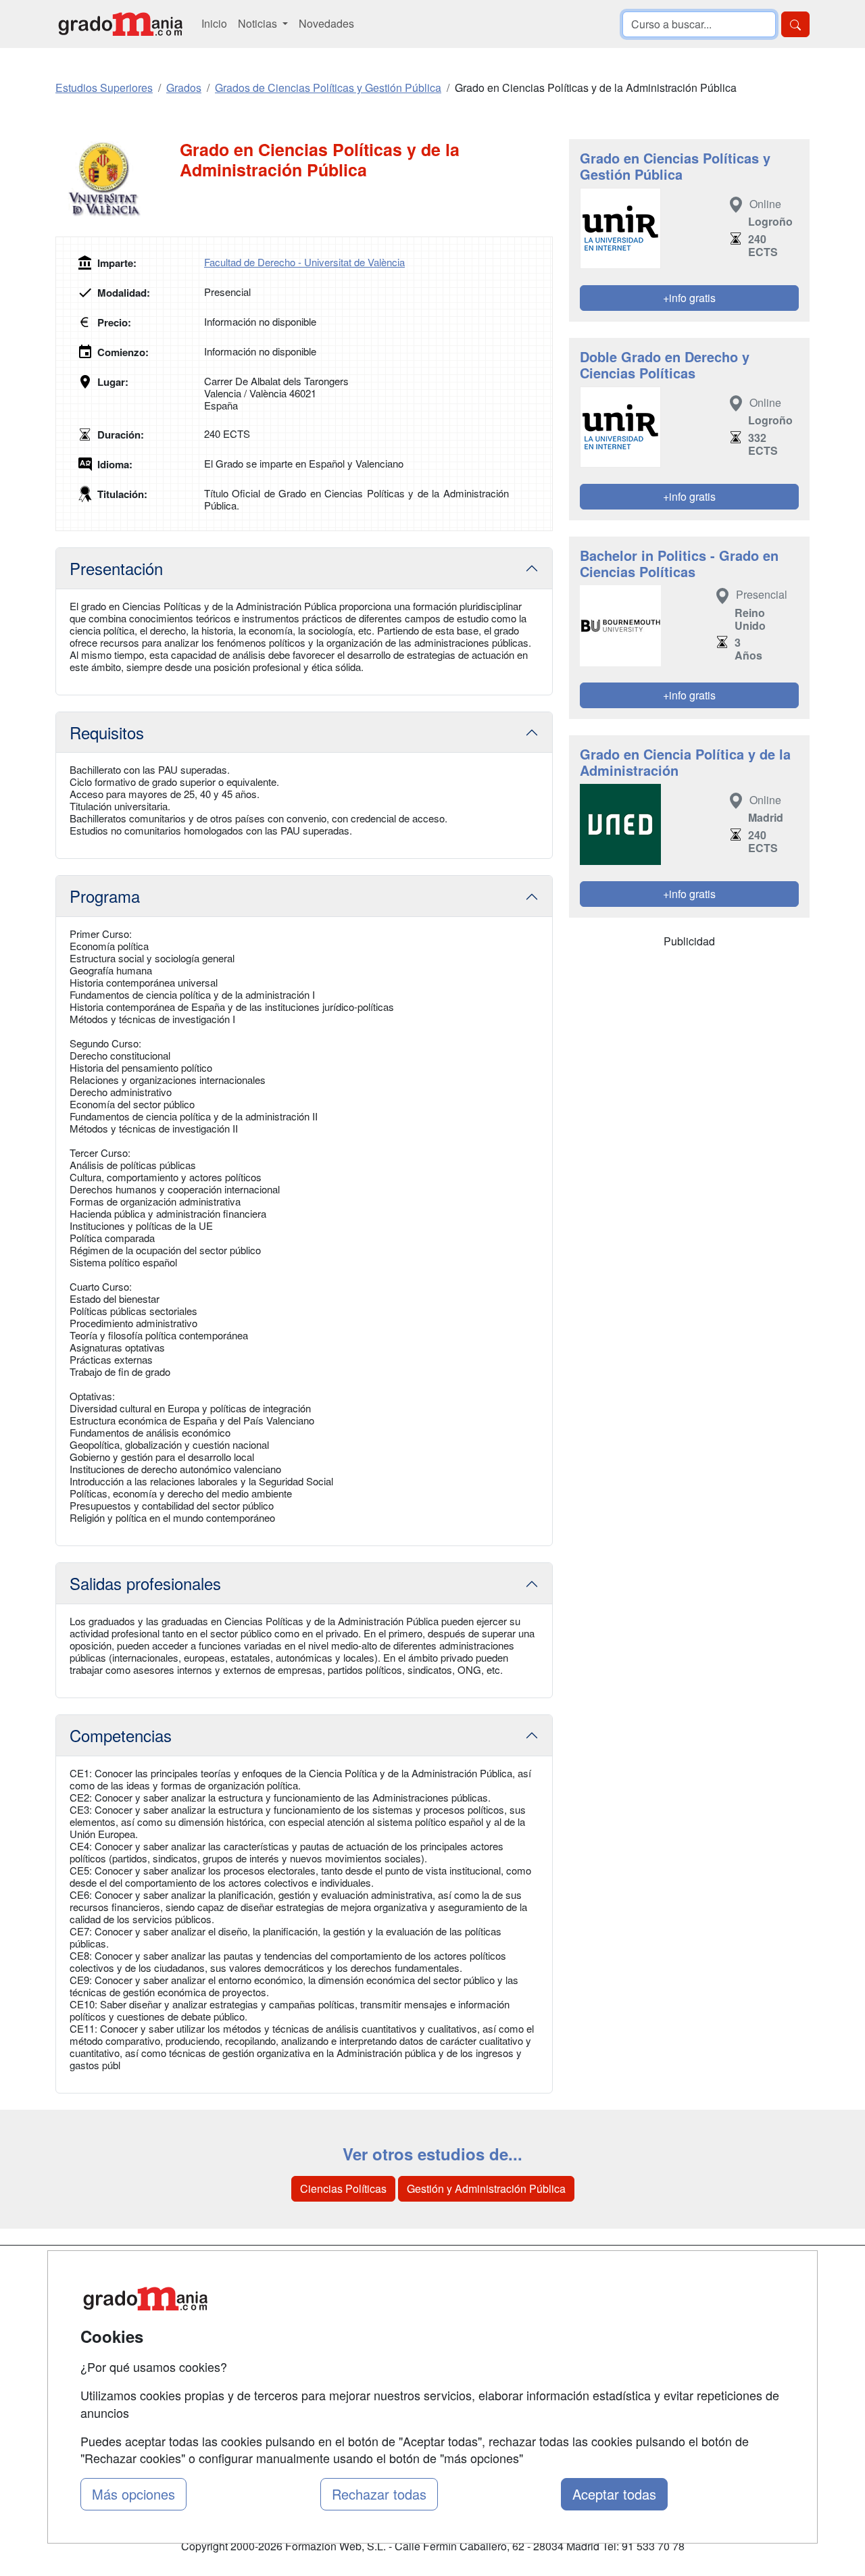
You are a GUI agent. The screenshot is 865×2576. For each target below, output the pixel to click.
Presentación (116, 568)
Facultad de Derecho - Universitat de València (304, 262)
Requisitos (107, 732)
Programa (105, 896)
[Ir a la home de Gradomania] (120, 24)
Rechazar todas (379, 2494)
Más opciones (133, 2494)
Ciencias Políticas (343, 2188)
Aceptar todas (614, 2494)
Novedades (326, 23)
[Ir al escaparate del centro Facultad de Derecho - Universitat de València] (118, 180)
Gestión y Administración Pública (486, 2188)
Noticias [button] (259, 23)
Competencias (121, 1735)
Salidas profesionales (145, 1583)
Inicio (214, 23)
